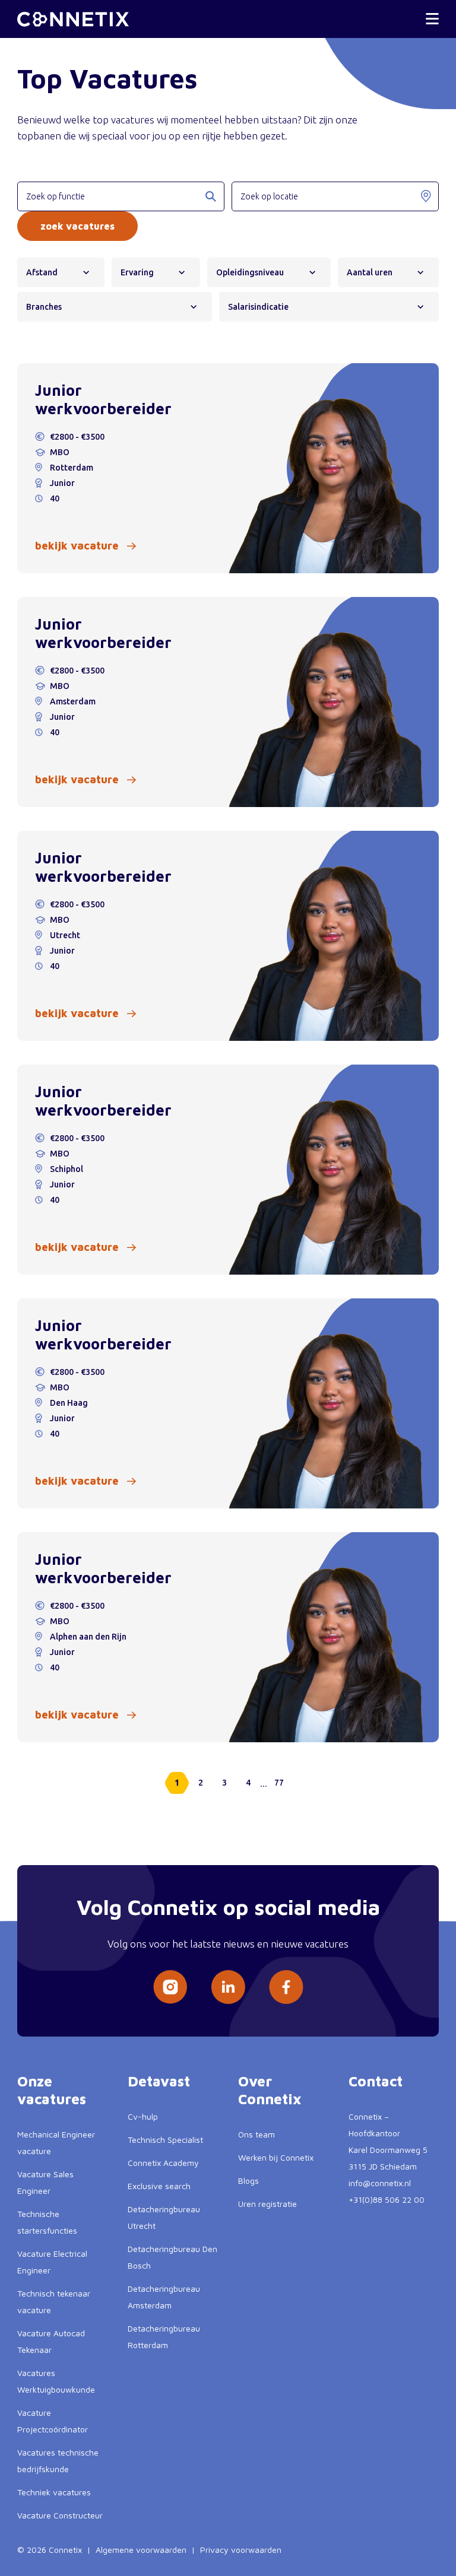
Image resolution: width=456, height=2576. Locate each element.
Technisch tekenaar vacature (54, 2302)
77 (279, 1783)
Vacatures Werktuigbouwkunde (56, 2381)
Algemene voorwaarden (141, 2550)
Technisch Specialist (165, 2140)
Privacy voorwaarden (241, 2550)
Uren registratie (267, 2204)
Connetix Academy (163, 2163)
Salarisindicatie (258, 307)
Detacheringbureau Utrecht (164, 2217)
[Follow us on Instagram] (170, 1987)
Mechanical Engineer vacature (56, 2143)
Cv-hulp (143, 2116)
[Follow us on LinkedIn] (228, 1987)
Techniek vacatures (54, 2492)
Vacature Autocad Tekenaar (51, 2341)
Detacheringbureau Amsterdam (164, 2297)
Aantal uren (370, 272)
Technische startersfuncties (47, 2222)
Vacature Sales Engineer (45, 2182)
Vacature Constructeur (60, 2515)
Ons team (256, 2134)
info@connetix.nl (380, 2183)
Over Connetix (270, 2090)
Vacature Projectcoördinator (53, 2421)
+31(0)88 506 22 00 (387, 2199)
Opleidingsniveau (250, 272)
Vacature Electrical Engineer (52, 2262)
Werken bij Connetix (276, 2157)
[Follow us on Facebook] (286, 1987)
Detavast (159, 2081)
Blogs (248, 2180)
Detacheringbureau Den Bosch (172, 2257)
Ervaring (137, 272)
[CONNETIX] (73, 19)
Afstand (42, 272)
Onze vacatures (52, 2090)
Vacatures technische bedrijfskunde (58, 2461)
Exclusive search (159, 2186)
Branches (44, 307)
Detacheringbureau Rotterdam (164, 2337)
